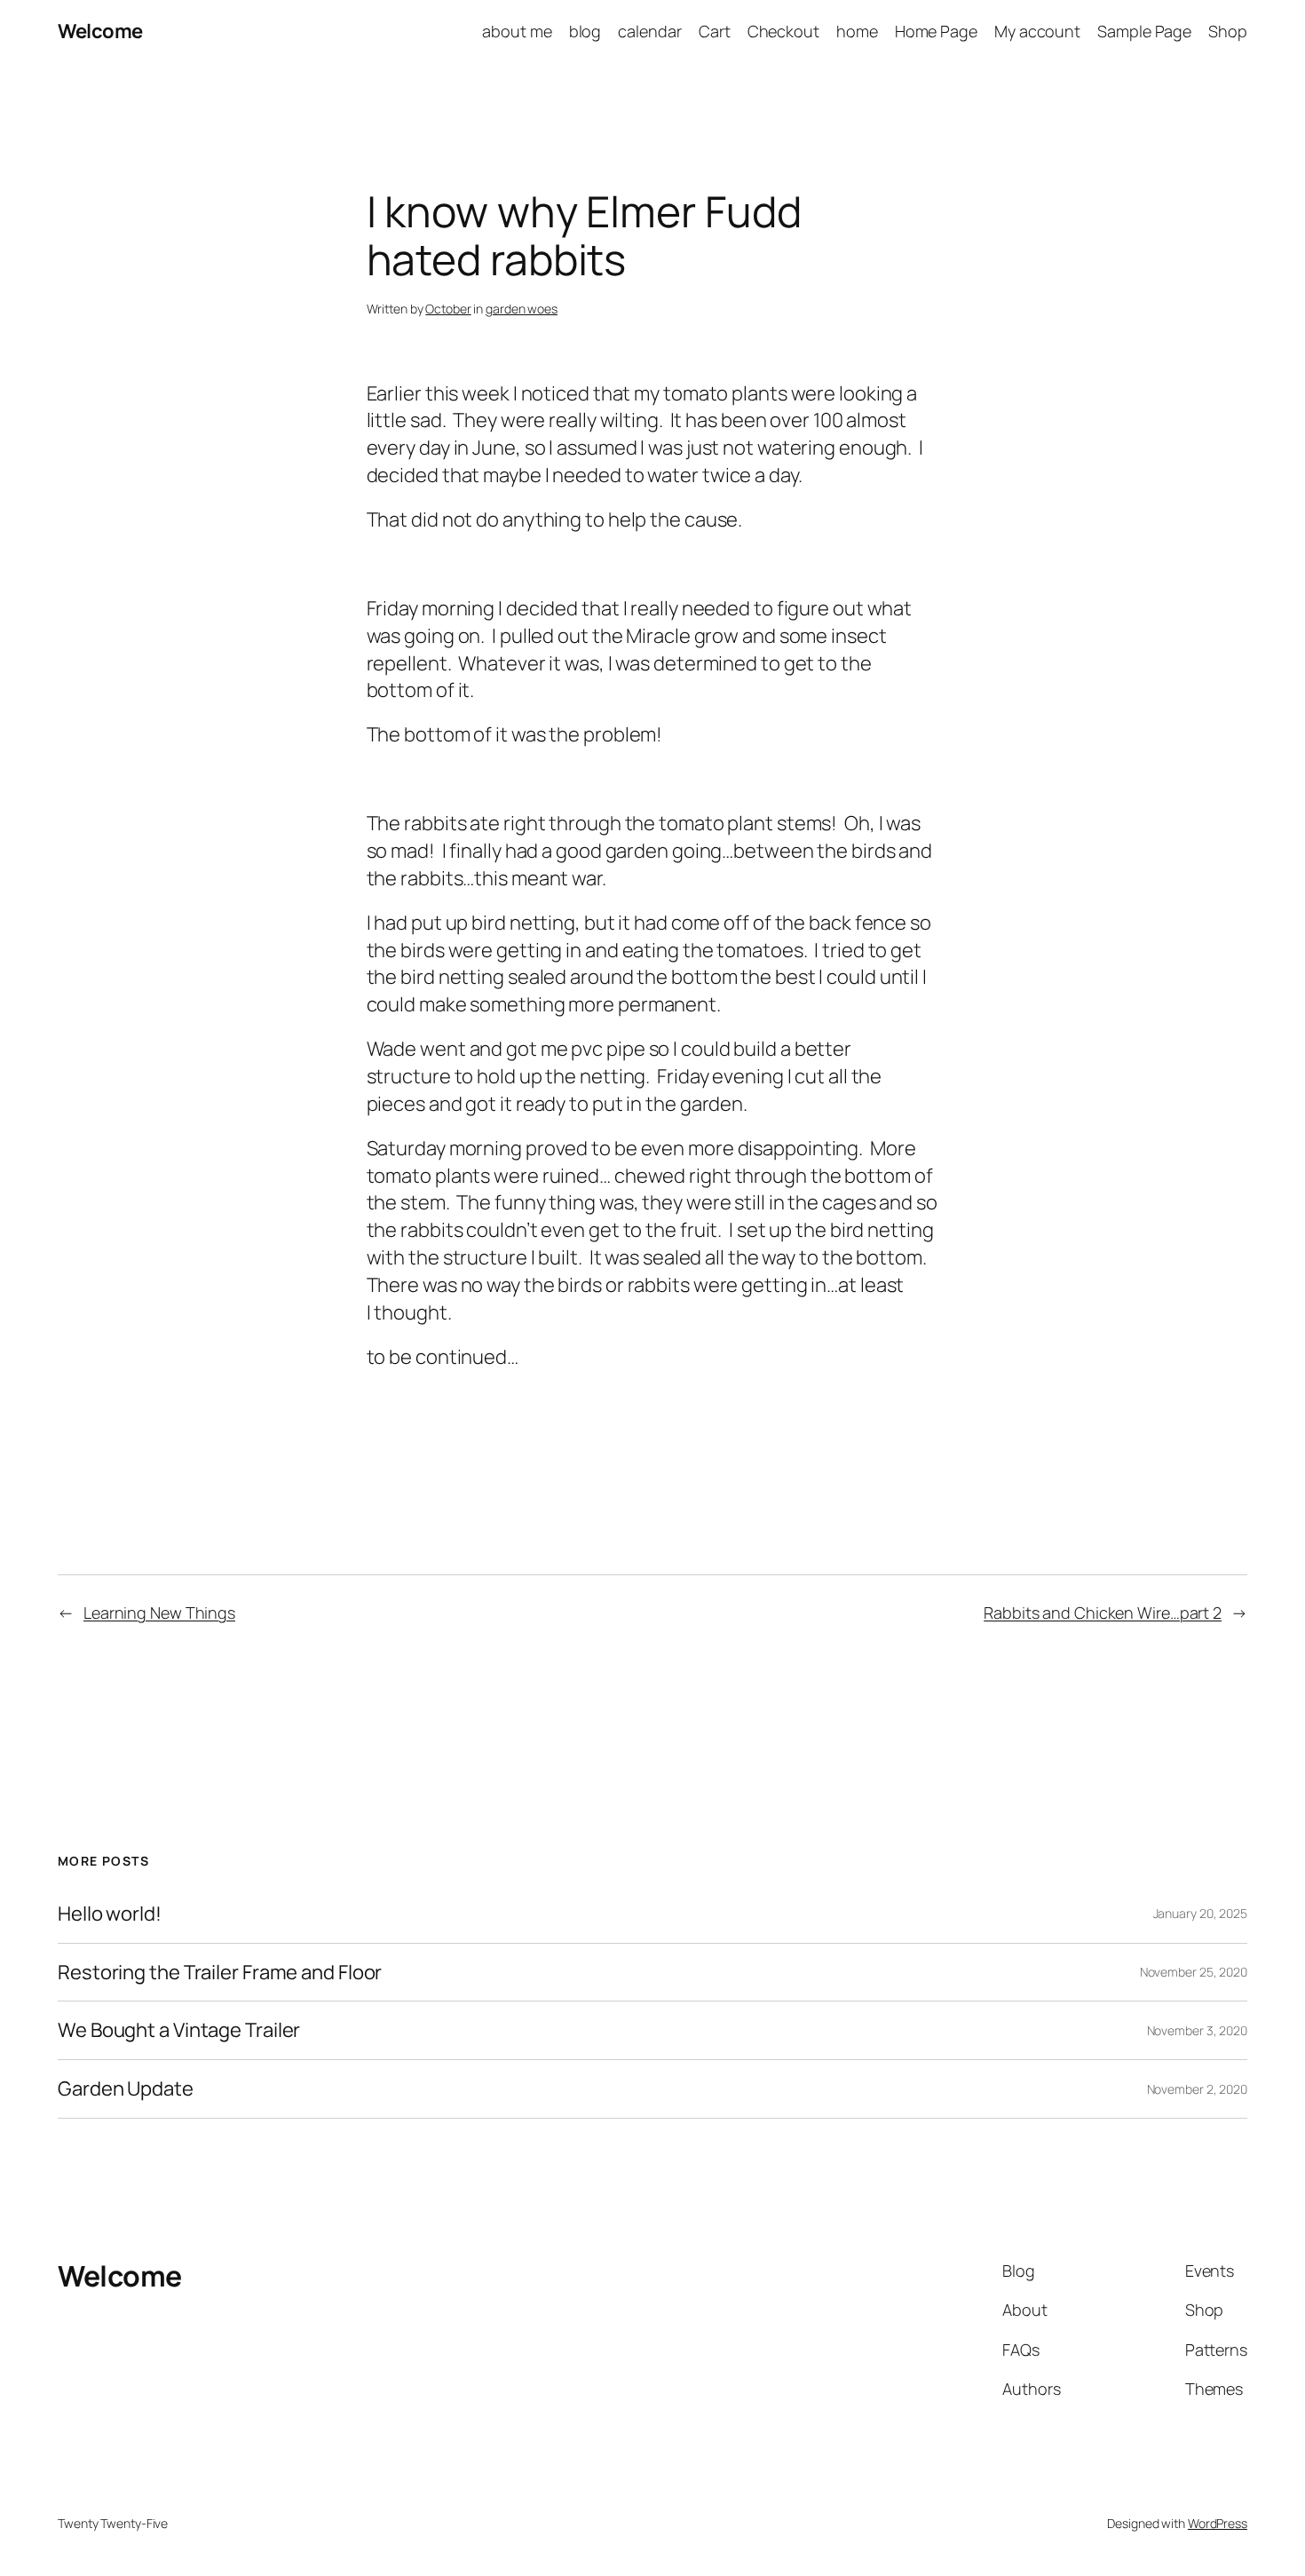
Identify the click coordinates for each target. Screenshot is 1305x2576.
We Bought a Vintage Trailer (179, 2030)
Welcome (100, 31)
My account (1037, 31)
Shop (1228, 31)
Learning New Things (159, 1613)
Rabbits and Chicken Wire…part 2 (1103, 1613)
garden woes (522, 309)
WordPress (1218, 2523)
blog (585, 31)
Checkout (783, 31)
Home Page (936, 31)
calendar (649, 31)
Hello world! (110, 1914)
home (857, 31)
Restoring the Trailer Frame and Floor (220, 1973)
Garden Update (126, 2089)
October (448, 309)
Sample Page (1144, 31)
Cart (715, 31)
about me (517, 31)
